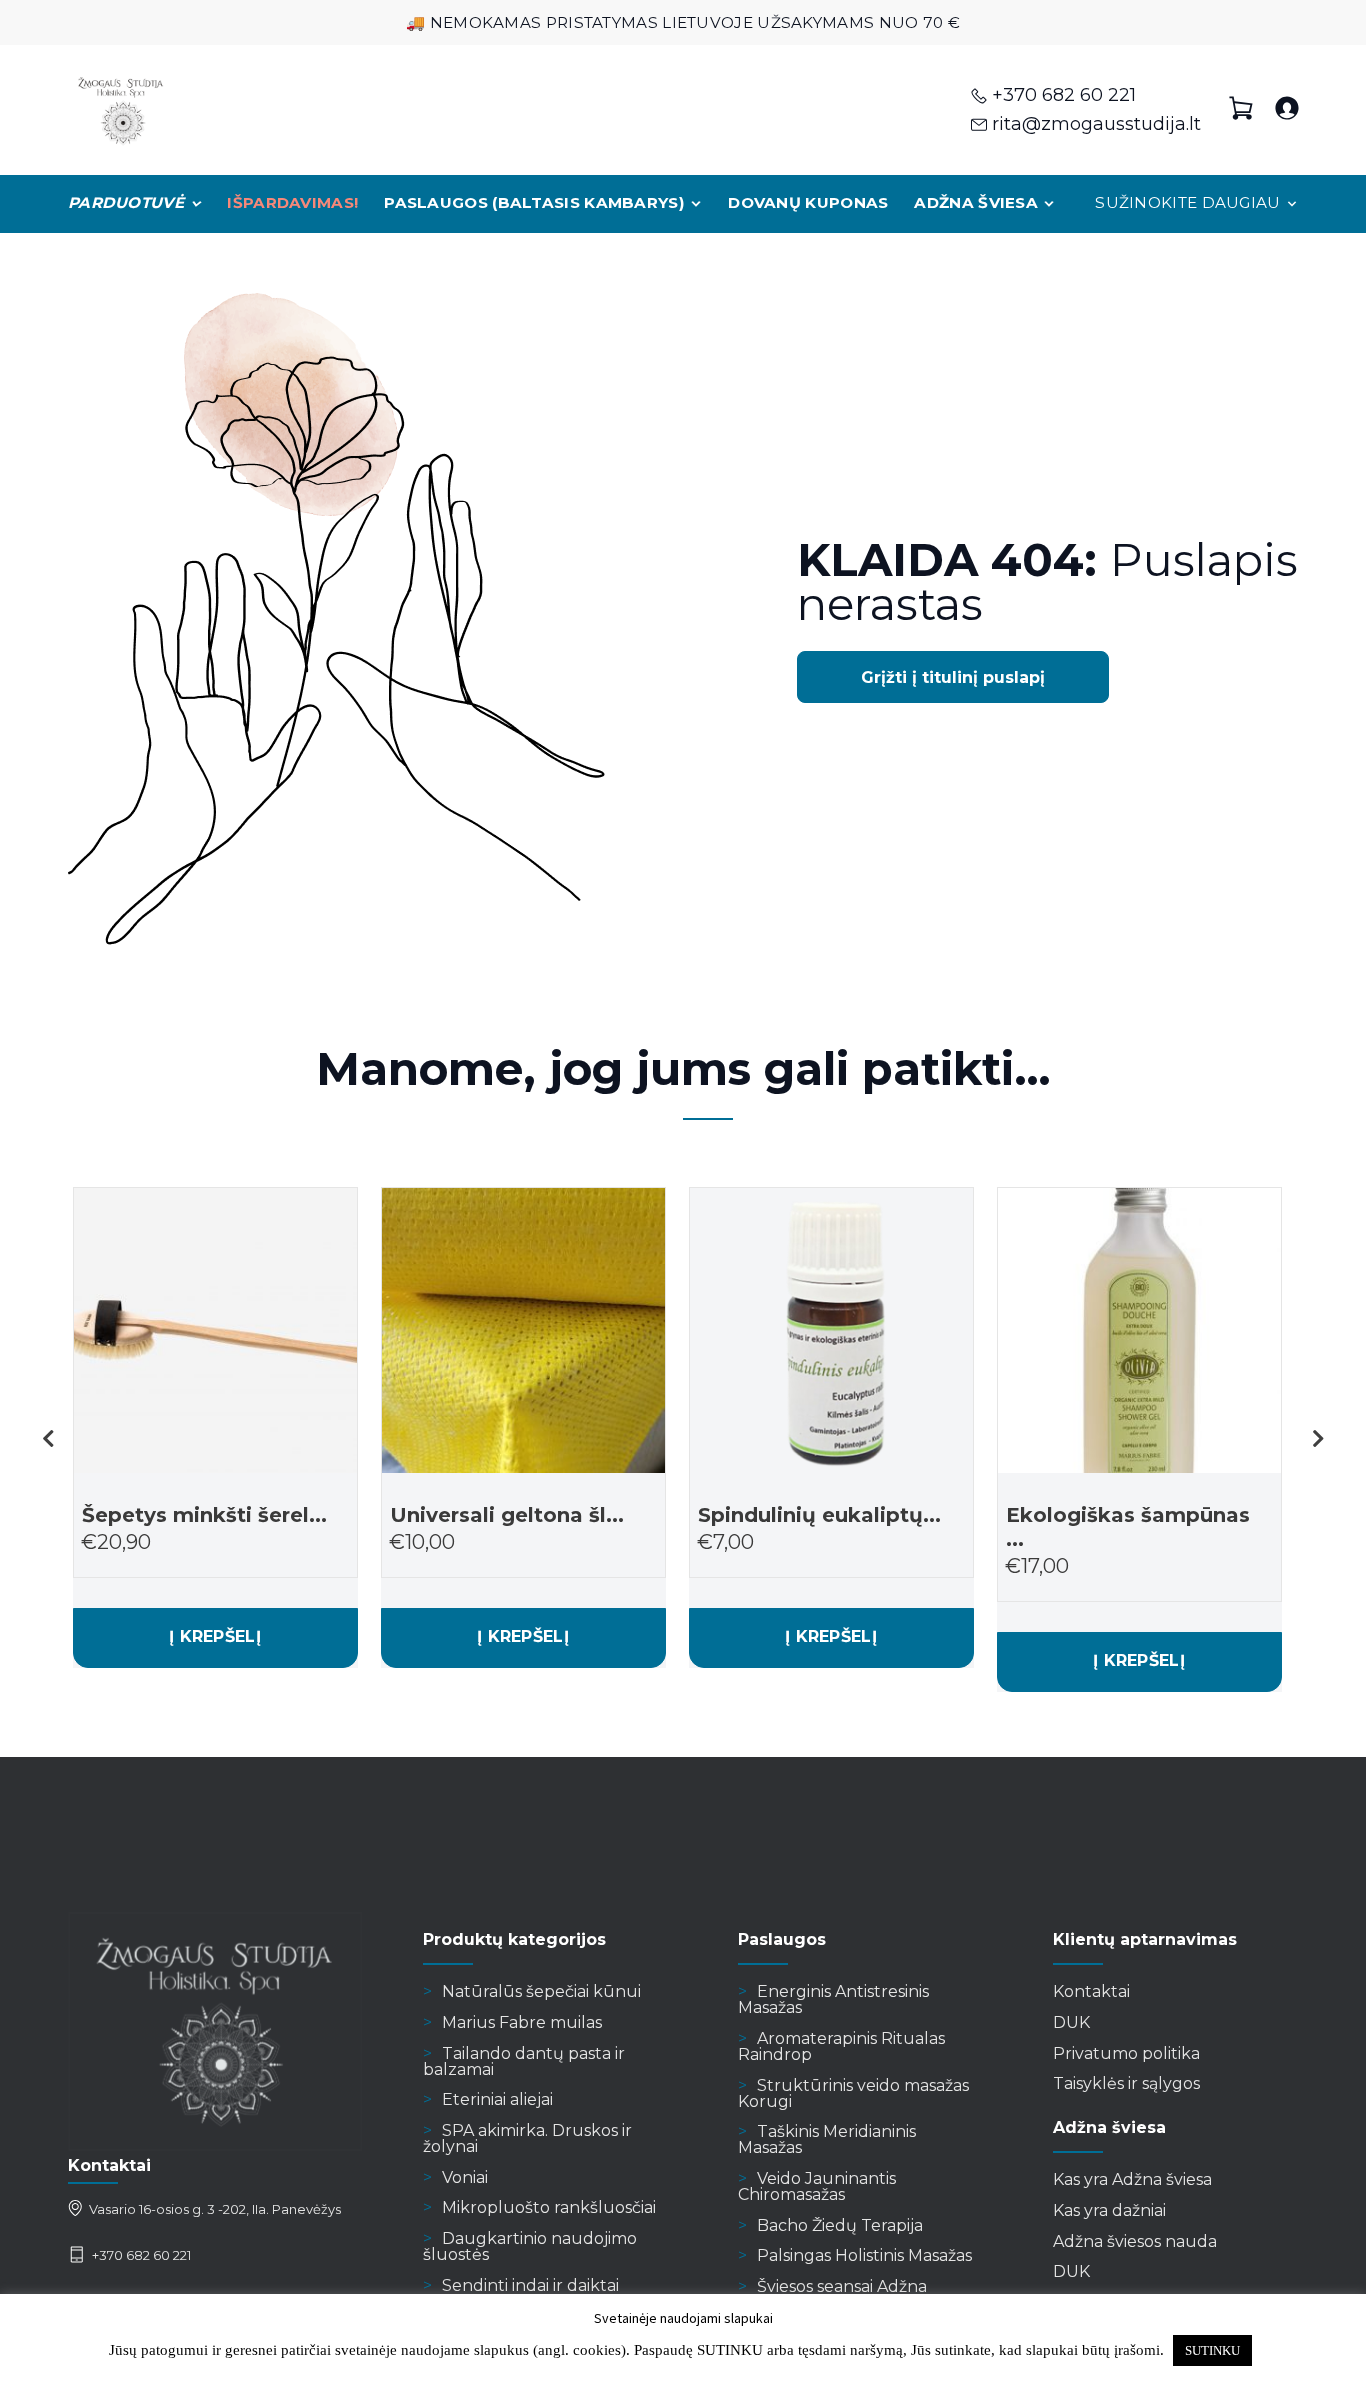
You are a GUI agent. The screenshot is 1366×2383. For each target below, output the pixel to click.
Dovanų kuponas (808, 202)
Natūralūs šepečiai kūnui (541, 1991)
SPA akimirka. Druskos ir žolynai (527, 2138)
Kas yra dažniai (1109, 2210)
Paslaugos (782, 1939)
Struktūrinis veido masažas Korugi (853, 2093)
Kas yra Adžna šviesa (1132, 2179)
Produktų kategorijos (514, 1939)
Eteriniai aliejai (497, 2099)
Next (1318, 1439)
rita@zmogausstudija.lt (1096, 124)
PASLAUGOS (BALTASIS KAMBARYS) (534, 202)
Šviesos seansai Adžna (842, 2286)
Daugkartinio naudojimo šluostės (530, 2246)
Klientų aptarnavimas (1145, 1939)
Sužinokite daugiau (1187, 202)
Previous (48, 1439)
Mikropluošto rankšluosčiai (549, 2207)
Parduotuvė (126, 202)
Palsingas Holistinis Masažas (864, 2255)
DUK (1071, 2022)
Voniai (465, 2177)
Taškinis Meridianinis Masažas (827, 2139)
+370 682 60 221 (1064, 95)
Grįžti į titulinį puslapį (953, 677)
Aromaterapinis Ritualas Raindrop (841, 2046)
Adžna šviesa (976, 202)
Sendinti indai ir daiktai (530, 2285)
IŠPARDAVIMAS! (292, 202)
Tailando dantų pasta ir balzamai (524, 2061)
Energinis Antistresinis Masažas (833, 1999)
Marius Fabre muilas (522, 2022)
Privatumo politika (1126, 2053)
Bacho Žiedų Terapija (840, 2225)
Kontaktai (1091, 1991)
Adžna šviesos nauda (1135, 2241)
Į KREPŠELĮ (215, 1636)
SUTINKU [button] (1212, 2350)
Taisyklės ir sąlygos (1126, 2083)
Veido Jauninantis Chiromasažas (817, 2186)
